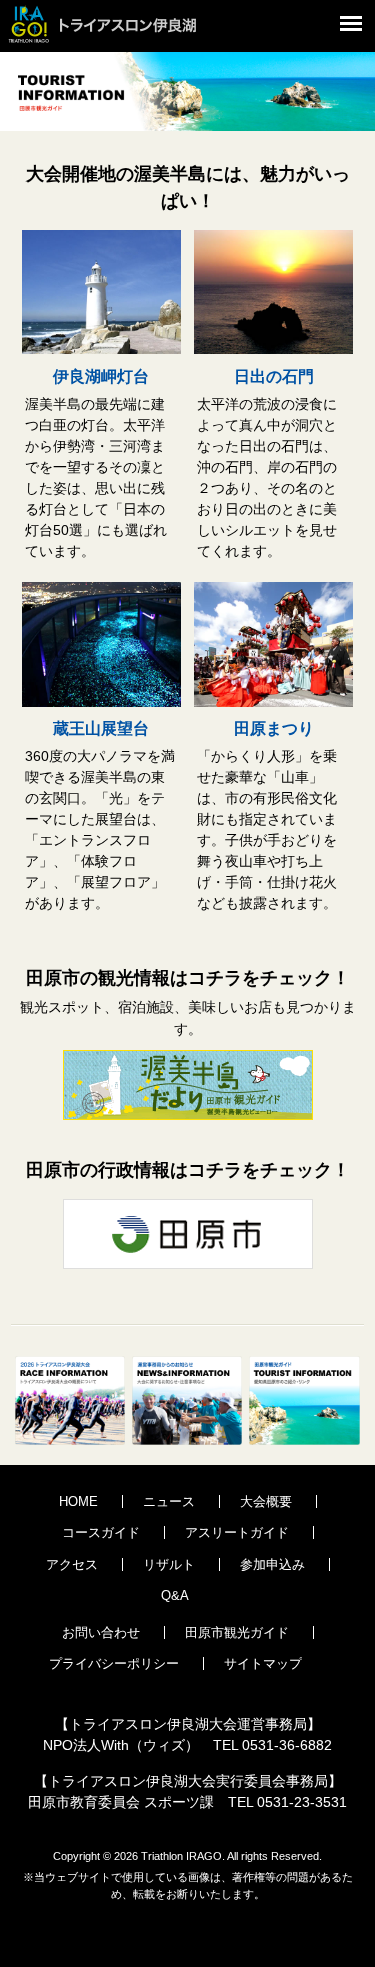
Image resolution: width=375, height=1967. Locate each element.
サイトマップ (263, 1663)
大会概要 (266, 1501)
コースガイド (101, 1532)
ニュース (169, 1501)
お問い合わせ (101, 1632)
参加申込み (272, 1564)
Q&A (175, 1595)
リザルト (169, 1564)
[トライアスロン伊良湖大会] (115, 45)
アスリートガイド (237, 1532)
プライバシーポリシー (114, 1663)
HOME (78, 1501)
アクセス (72, 1564)
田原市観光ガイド (237, 1632)
